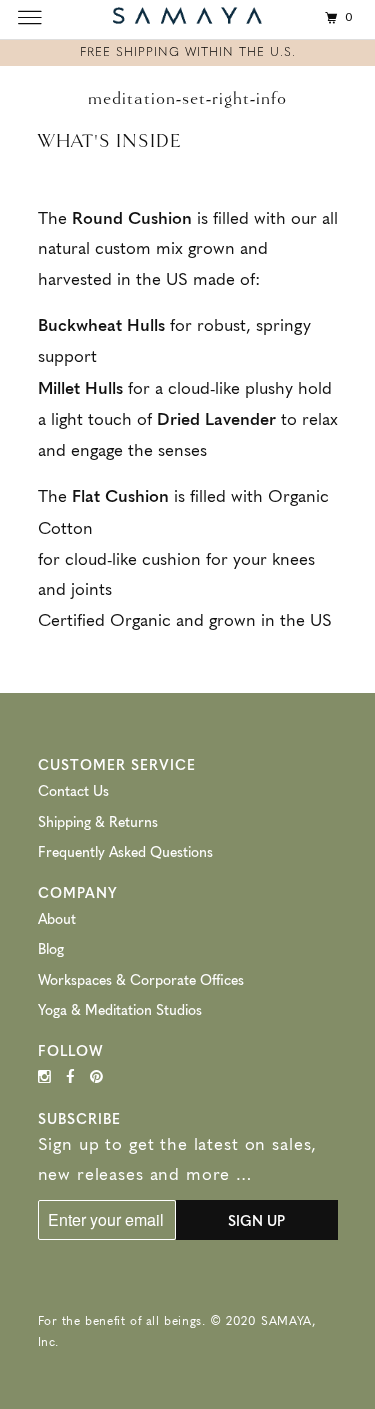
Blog (51, 948)
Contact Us (73, 790)
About (57, 918)
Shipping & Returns (98, 821)
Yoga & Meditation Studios (120, 1009)
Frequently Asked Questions (125, 851)
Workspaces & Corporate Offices (141, 979)
